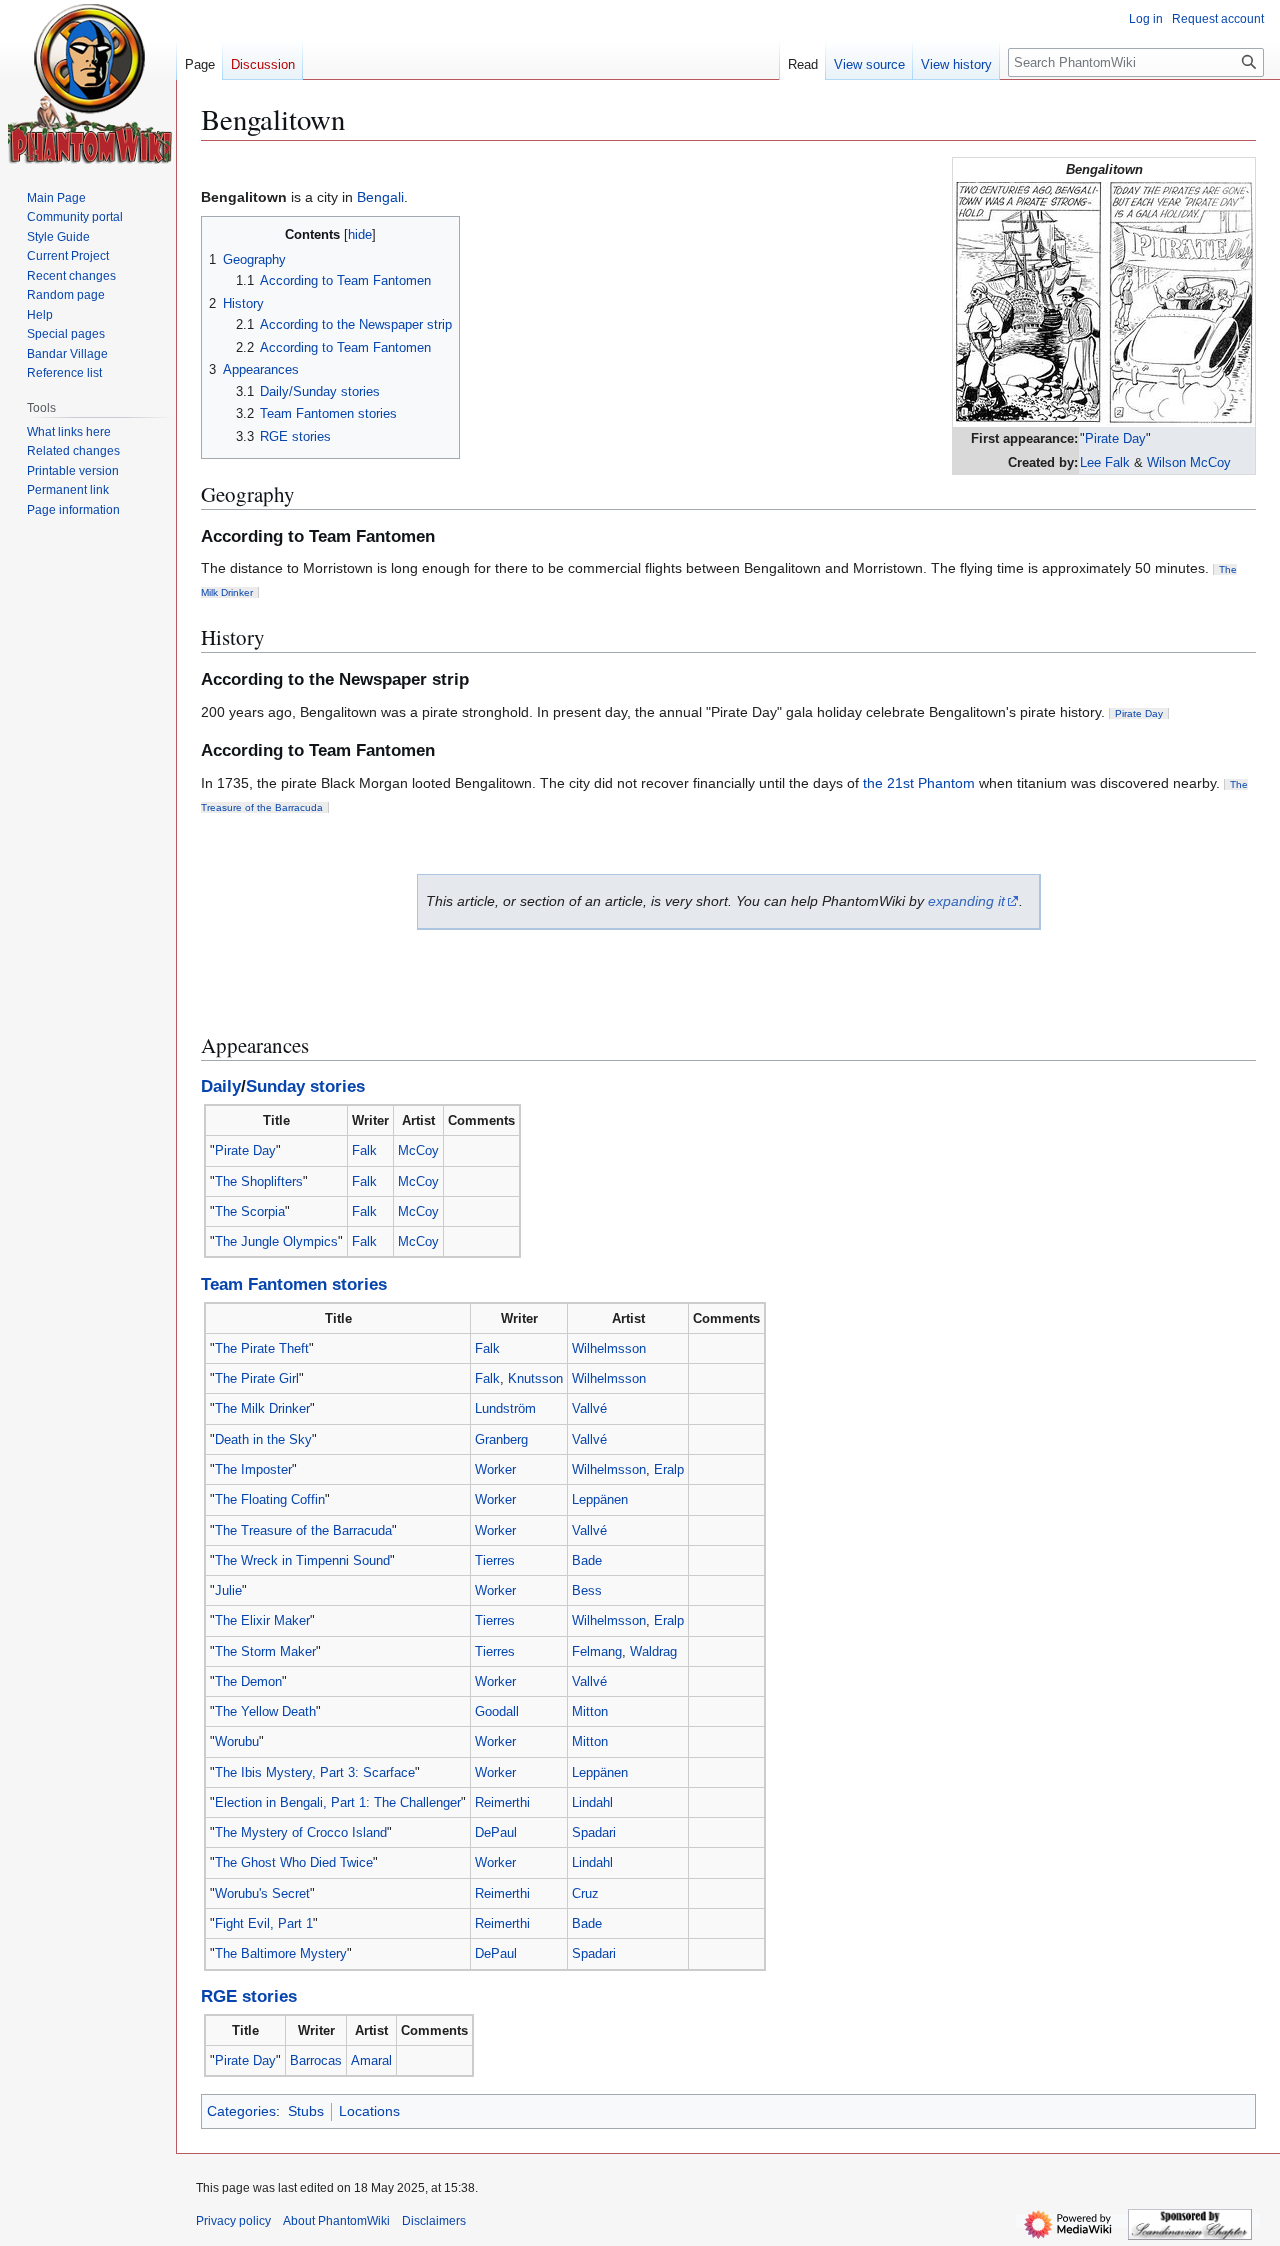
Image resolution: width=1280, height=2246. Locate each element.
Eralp (669, 1469)
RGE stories (249, 1996)
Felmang (597, 1651)
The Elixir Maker (262, 1620)
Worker (495, 1469)
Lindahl (592, 1802)
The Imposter (253, 1469)
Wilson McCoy (1189, 462)
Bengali (380, 197)
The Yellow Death (265, 1711)
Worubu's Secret (262, 1893)
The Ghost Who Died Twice (294, 1862)
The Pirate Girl (257, 1378)
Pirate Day (1115, 438)
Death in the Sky (263, 1439)
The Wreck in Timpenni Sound (302, 1560)
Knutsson (535, 1378)
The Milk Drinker (262, 1408)
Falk (364, 1150)
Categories (241, 2111)
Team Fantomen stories (294, 1284)
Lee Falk (1105, 462)
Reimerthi (502, 1802)
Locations (369, 2111)
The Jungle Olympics (276, 1241)
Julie (228, 1590)
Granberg (501, 1439)
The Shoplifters (259, 1181)
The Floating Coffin (270, 1499)
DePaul (496, 1832)
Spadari (594, 1832)
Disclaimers (434, 2221)
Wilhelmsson (609, 1348)
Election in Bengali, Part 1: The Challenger (338, 1802)
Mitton (590, 1711)
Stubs (306, 2111)
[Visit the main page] (90, 84)
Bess (587, 1590)
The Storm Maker (265, 1651)
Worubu (237, 1741)
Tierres (495, 1560)
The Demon (248, 1681)
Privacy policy (233, 2221)
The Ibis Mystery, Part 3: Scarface (315, 1772)
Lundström (505, 1408)
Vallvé (589, 1408)
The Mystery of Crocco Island (301, 1832)
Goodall (497, 1711)
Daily (221, 1086)
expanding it (966, 901)
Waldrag (653, 1651)
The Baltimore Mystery (281, 1953)
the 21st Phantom (919, 783)
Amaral (371, 2060)
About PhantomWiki (336, 2221)
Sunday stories (305, 1086)
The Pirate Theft (262, 1348)
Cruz (585, 1893)
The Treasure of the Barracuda (303, 1530)
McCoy (418, 1150)
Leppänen (600, 1499)
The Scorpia (250, 1211)
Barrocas (316, 2060)
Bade (587, 1560)
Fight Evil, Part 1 (264, 1923)
